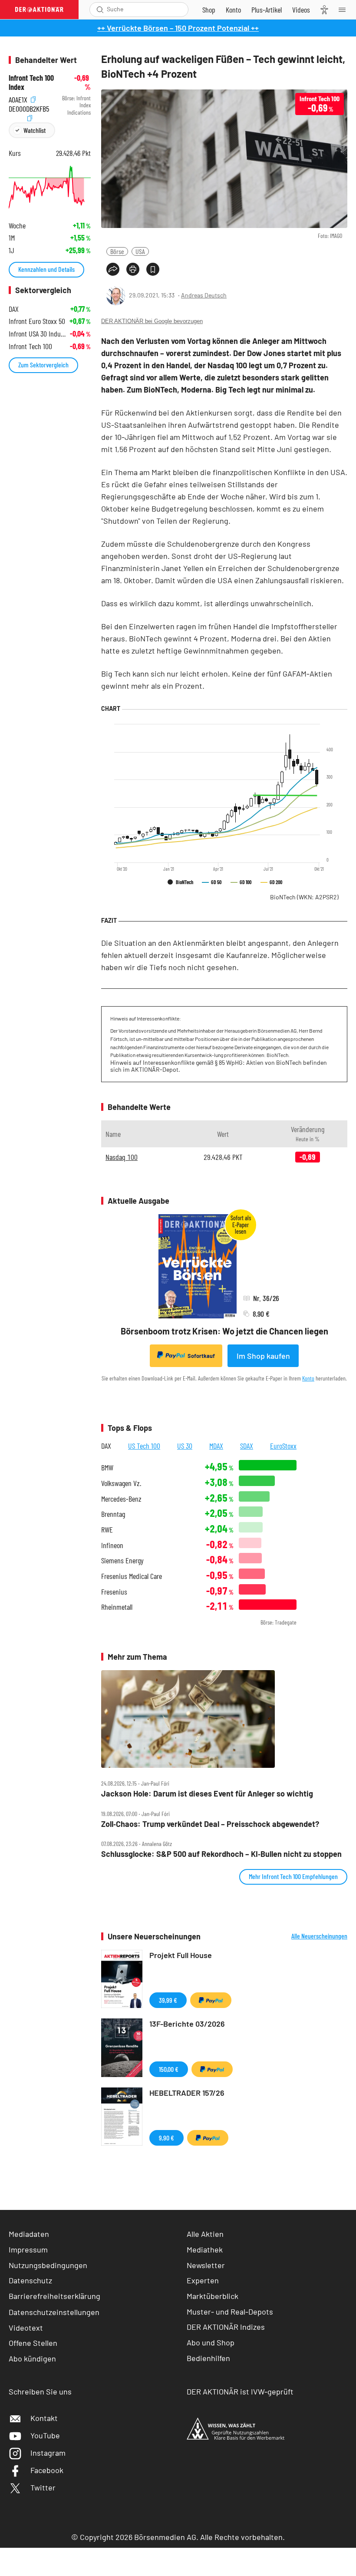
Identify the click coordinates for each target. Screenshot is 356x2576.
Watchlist (35, 130)
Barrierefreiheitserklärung (54, 2296)
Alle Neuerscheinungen (319, 1936)
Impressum (28, 2249)
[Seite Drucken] (133, 269)
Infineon (112, 1545)
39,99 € (168, 2000)
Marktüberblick (213, 2296)
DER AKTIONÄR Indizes (226, 2327)
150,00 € (169, 2069)
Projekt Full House (181, 1955)
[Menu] (345, 10)
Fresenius (114, 1592)
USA (140, 251)
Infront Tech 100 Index (31, 82)
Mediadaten (29, 2234)
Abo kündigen (32, 2358)
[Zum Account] (233, 10)
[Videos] (301, 10)
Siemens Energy (122, 1560)
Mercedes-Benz (121, 1499)
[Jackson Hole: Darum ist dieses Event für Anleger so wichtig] (224, 1719)
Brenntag (113, 1514)
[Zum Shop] (209, 10)
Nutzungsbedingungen (48, 2265)
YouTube (45, 2435)
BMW (107, 1468)
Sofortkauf (201, 1356)
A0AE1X (19, 98)
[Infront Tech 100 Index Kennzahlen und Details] (50, 187)
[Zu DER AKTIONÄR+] (267, 10)
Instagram (48, 2453)
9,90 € (166, 2138)
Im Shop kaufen (263, 1356)
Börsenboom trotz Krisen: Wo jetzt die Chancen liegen (224, 1331)
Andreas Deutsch (204, 295)
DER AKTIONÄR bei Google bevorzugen (152, 321)
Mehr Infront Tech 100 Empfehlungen (293, 1876)
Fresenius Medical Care (132, 1576)
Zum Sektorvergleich (43, 365)
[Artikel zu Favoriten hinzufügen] (153, 269)
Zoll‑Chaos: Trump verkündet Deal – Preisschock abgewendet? (210, 1824)
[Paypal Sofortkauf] (211, 2000)
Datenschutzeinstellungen (54, 2312)
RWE (107, 1530)
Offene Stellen (33, 2343)
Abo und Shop (211, 2342)
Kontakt (44, 2418)
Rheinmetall (117, 1607)
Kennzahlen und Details (46, 269)
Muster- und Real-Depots (230, 2312)
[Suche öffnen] (100, 10)
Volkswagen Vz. (121, 1483)
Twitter (43, 2487)
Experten (203, 2280)
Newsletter (206, 2265)
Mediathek (205, 2249)
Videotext (26, 2328)
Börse (117, 251)
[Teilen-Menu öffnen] (113, 269)
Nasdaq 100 (122, 1157)
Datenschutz (30, 2280)
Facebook (47, 2470)
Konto (308, 1378)
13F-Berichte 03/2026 (187, 2024)
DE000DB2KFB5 (29, 107)
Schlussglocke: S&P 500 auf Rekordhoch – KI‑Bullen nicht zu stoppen (221, 1854)
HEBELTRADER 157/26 (187, 2093)
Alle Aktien (205, 2234)
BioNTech (304, 897)
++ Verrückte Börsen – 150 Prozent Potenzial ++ (178, 28)
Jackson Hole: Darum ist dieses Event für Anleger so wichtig (207, 1794)
